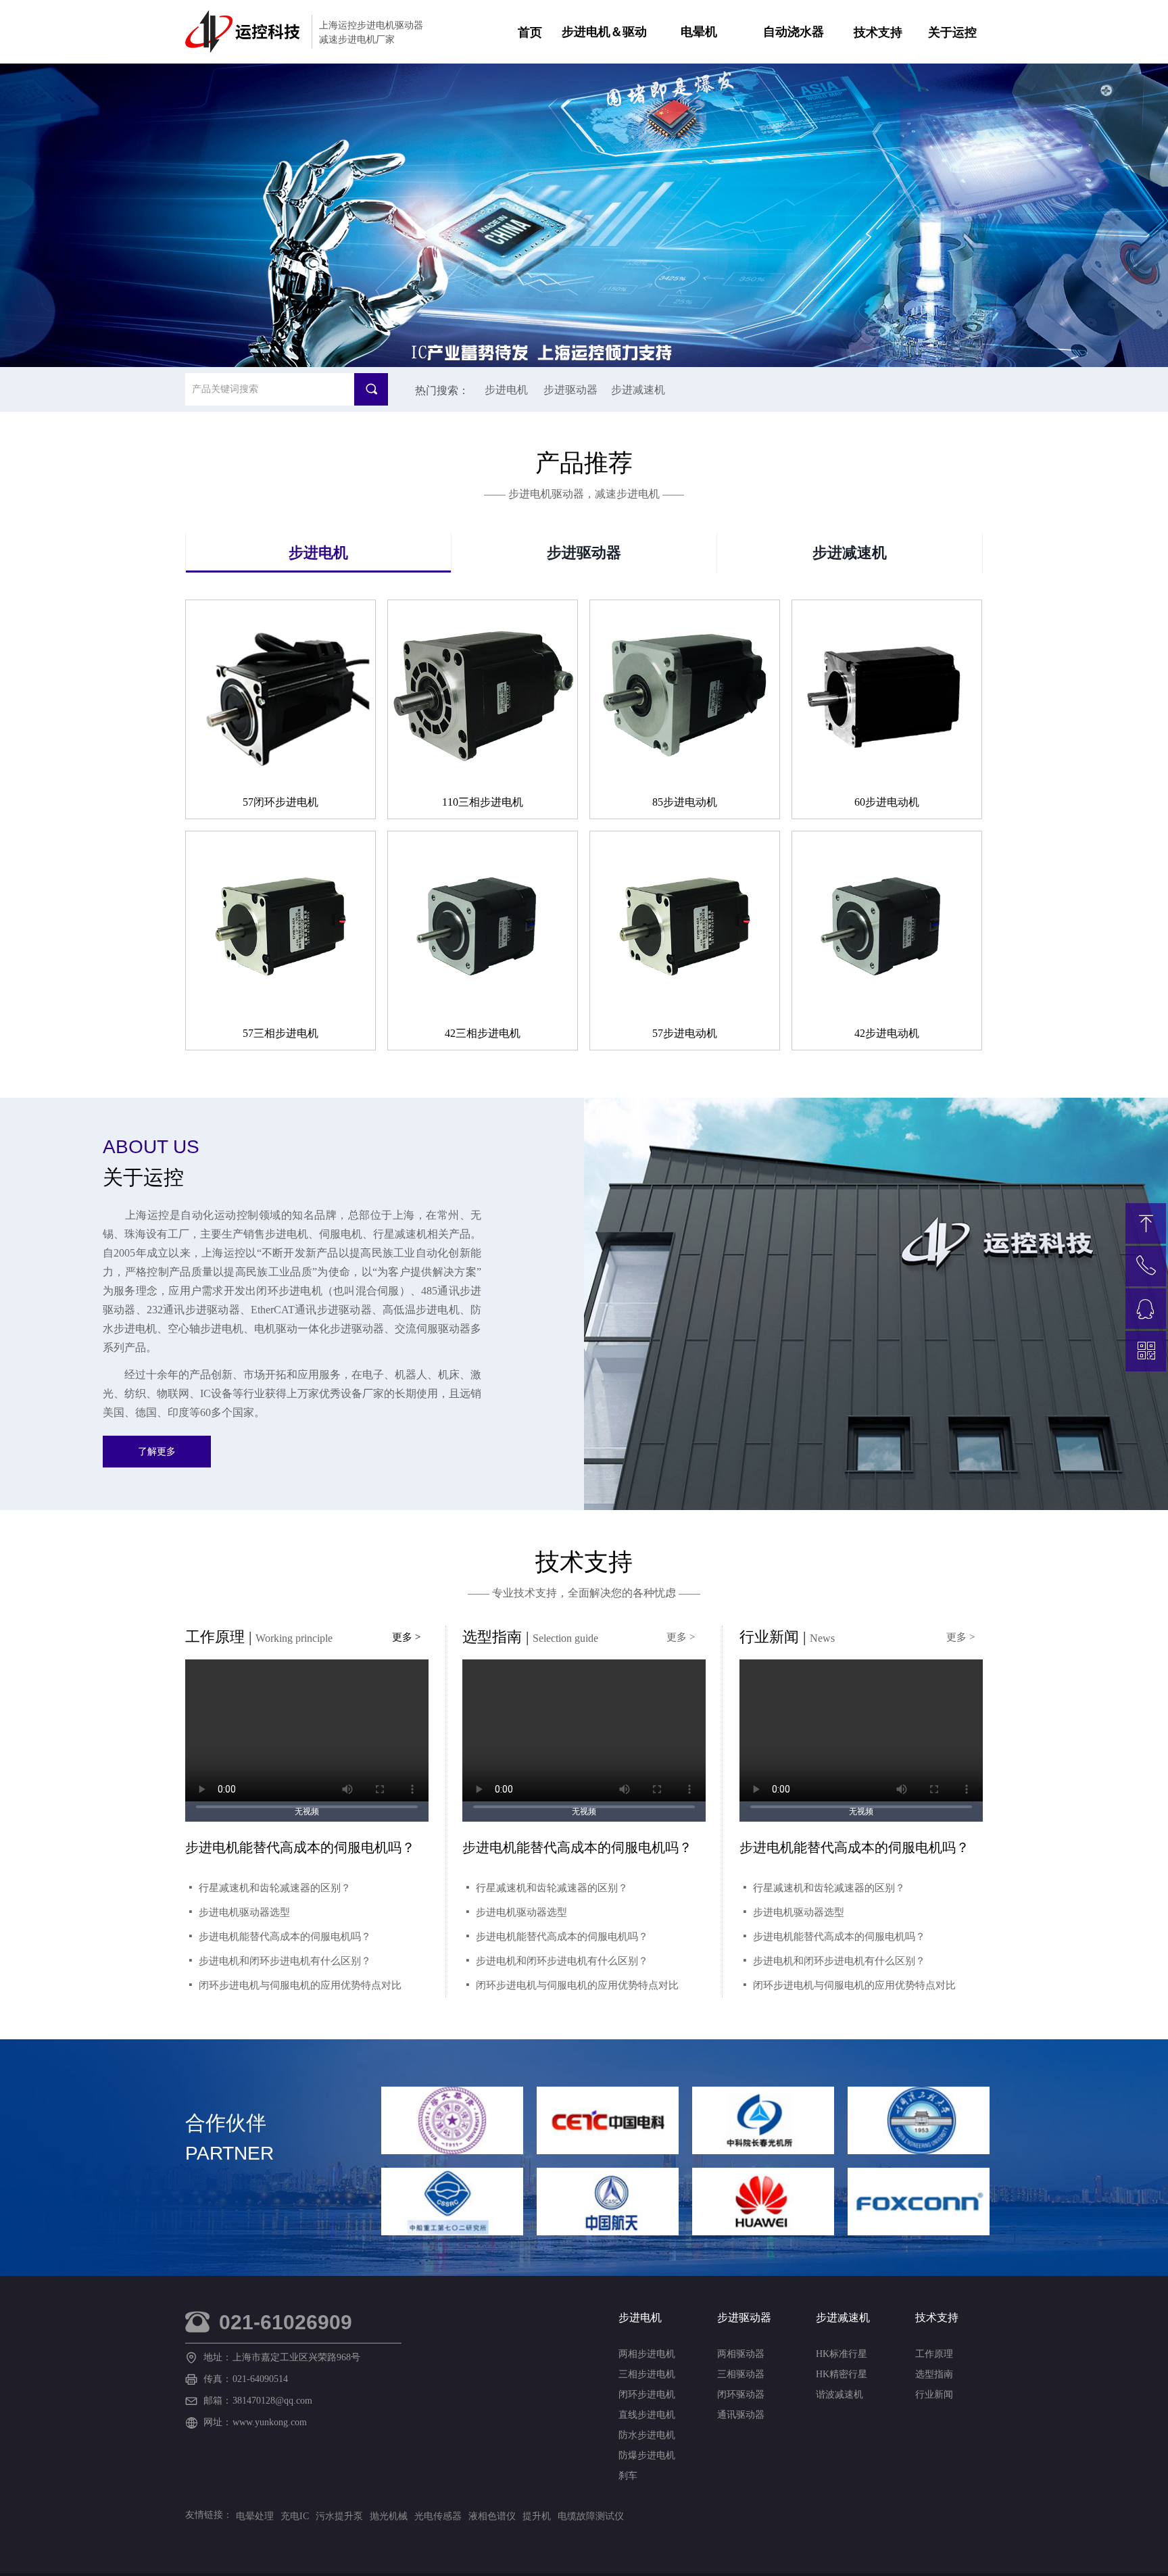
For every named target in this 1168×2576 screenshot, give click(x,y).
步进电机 (318, 553)
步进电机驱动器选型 (521, 1912)
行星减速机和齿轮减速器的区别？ (552, 1888)
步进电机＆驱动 (604, 32)
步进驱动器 (584, 553)
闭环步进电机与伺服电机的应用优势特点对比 (577, 1985)
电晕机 (699, 32)
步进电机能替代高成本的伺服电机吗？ (562, 1937)
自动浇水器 (794, 32)
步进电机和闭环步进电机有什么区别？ (562, 1961)
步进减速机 (850, 553)
